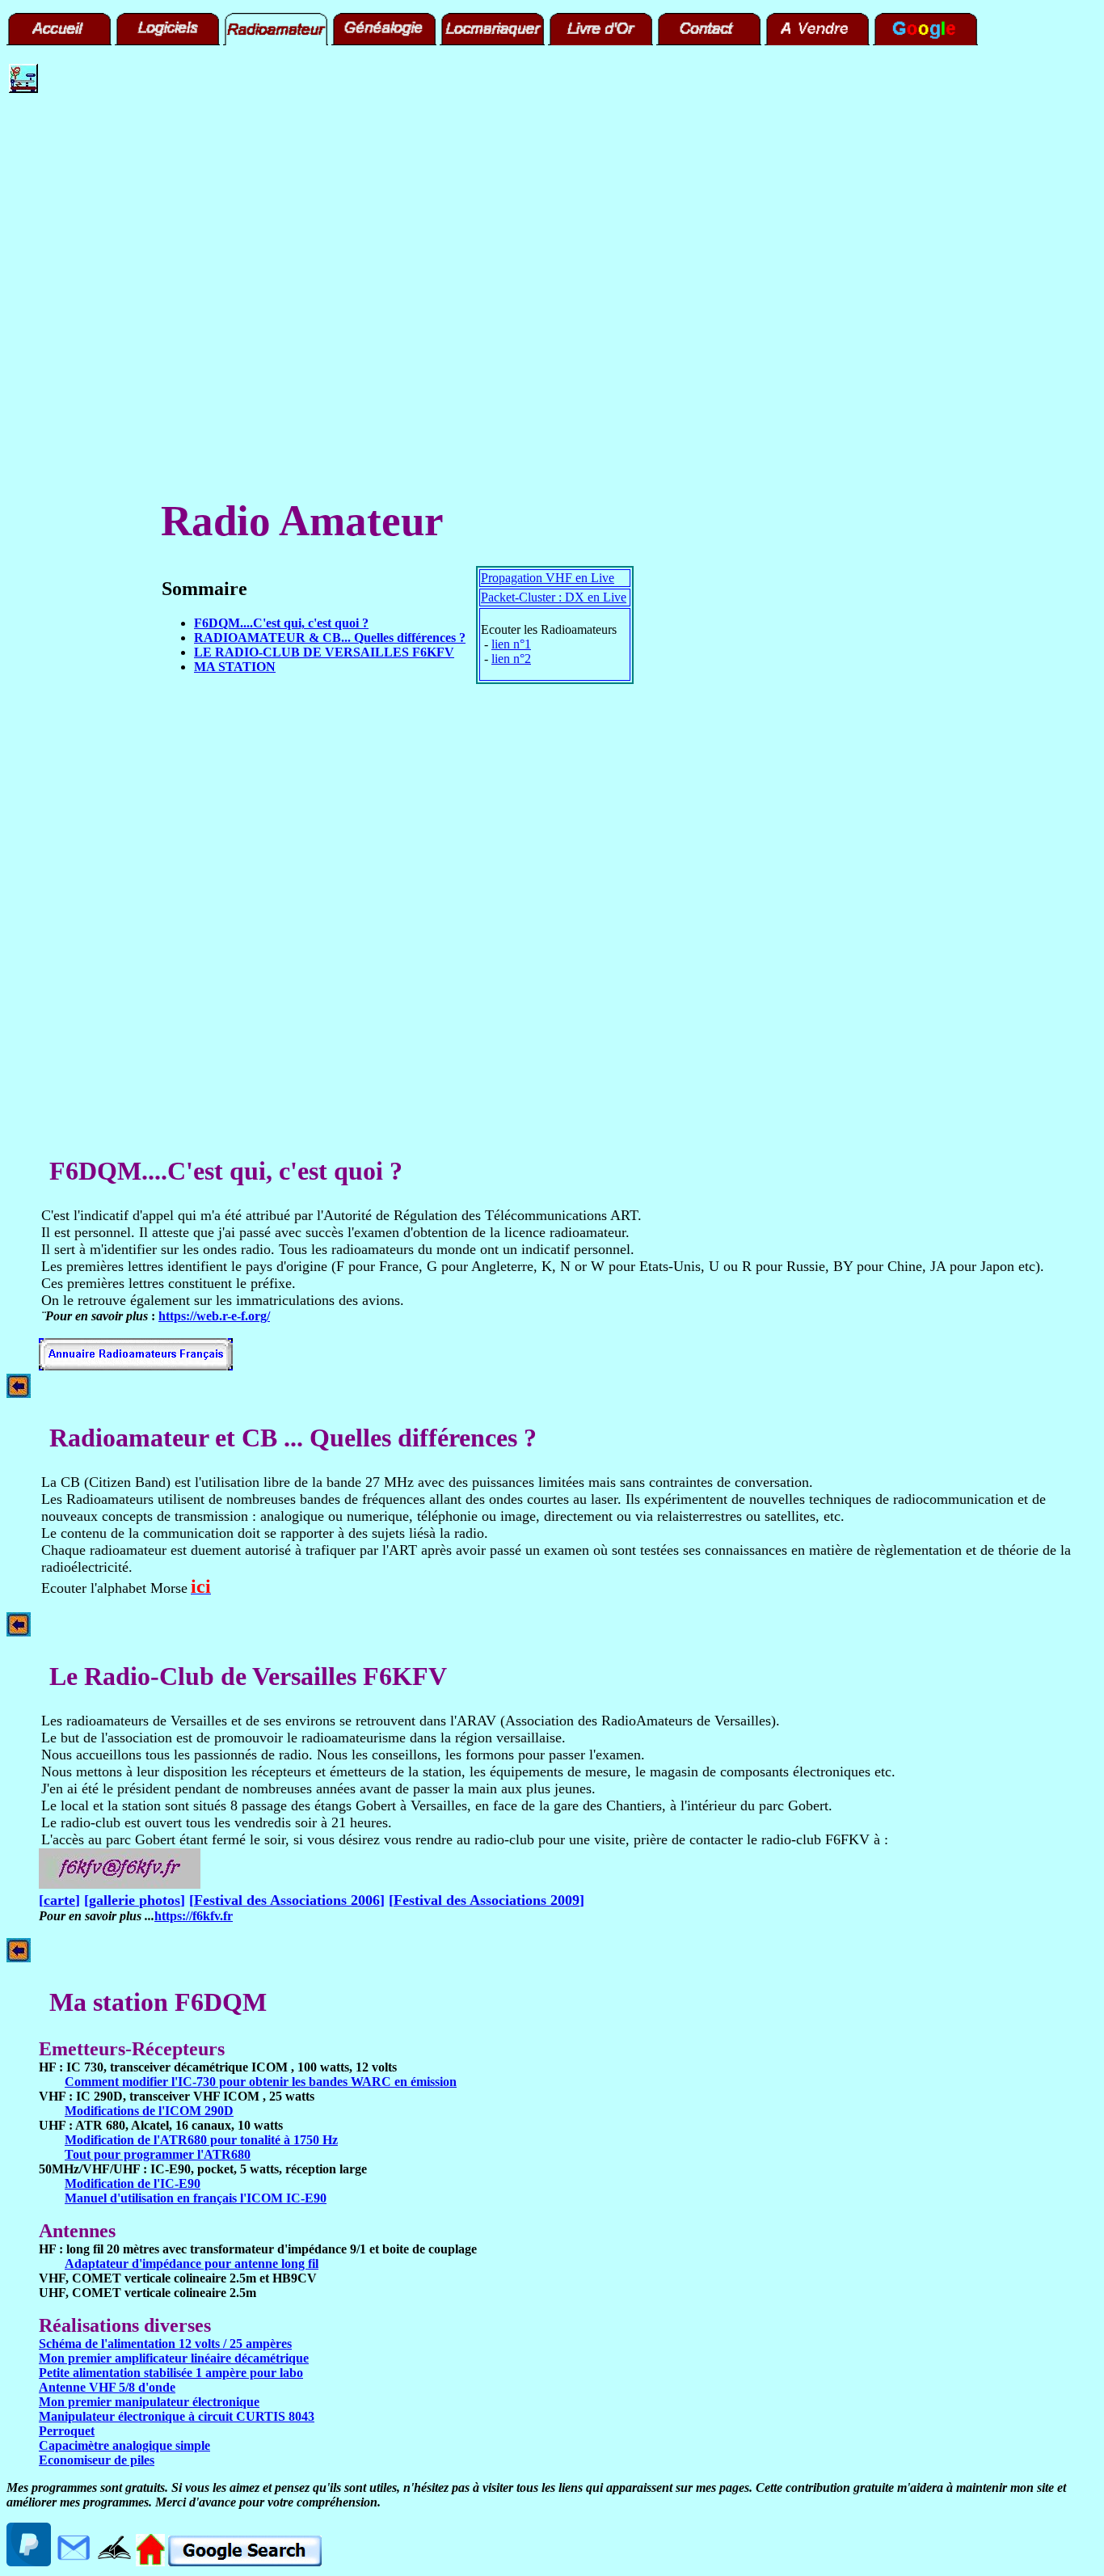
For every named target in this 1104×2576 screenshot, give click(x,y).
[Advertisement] (57, 352)
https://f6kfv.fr (194, 1916)
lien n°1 (511, 644)
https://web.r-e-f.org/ (214, 1316)
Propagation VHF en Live (548, 578)
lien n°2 (511, 659)
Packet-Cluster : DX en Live (554, 597)
